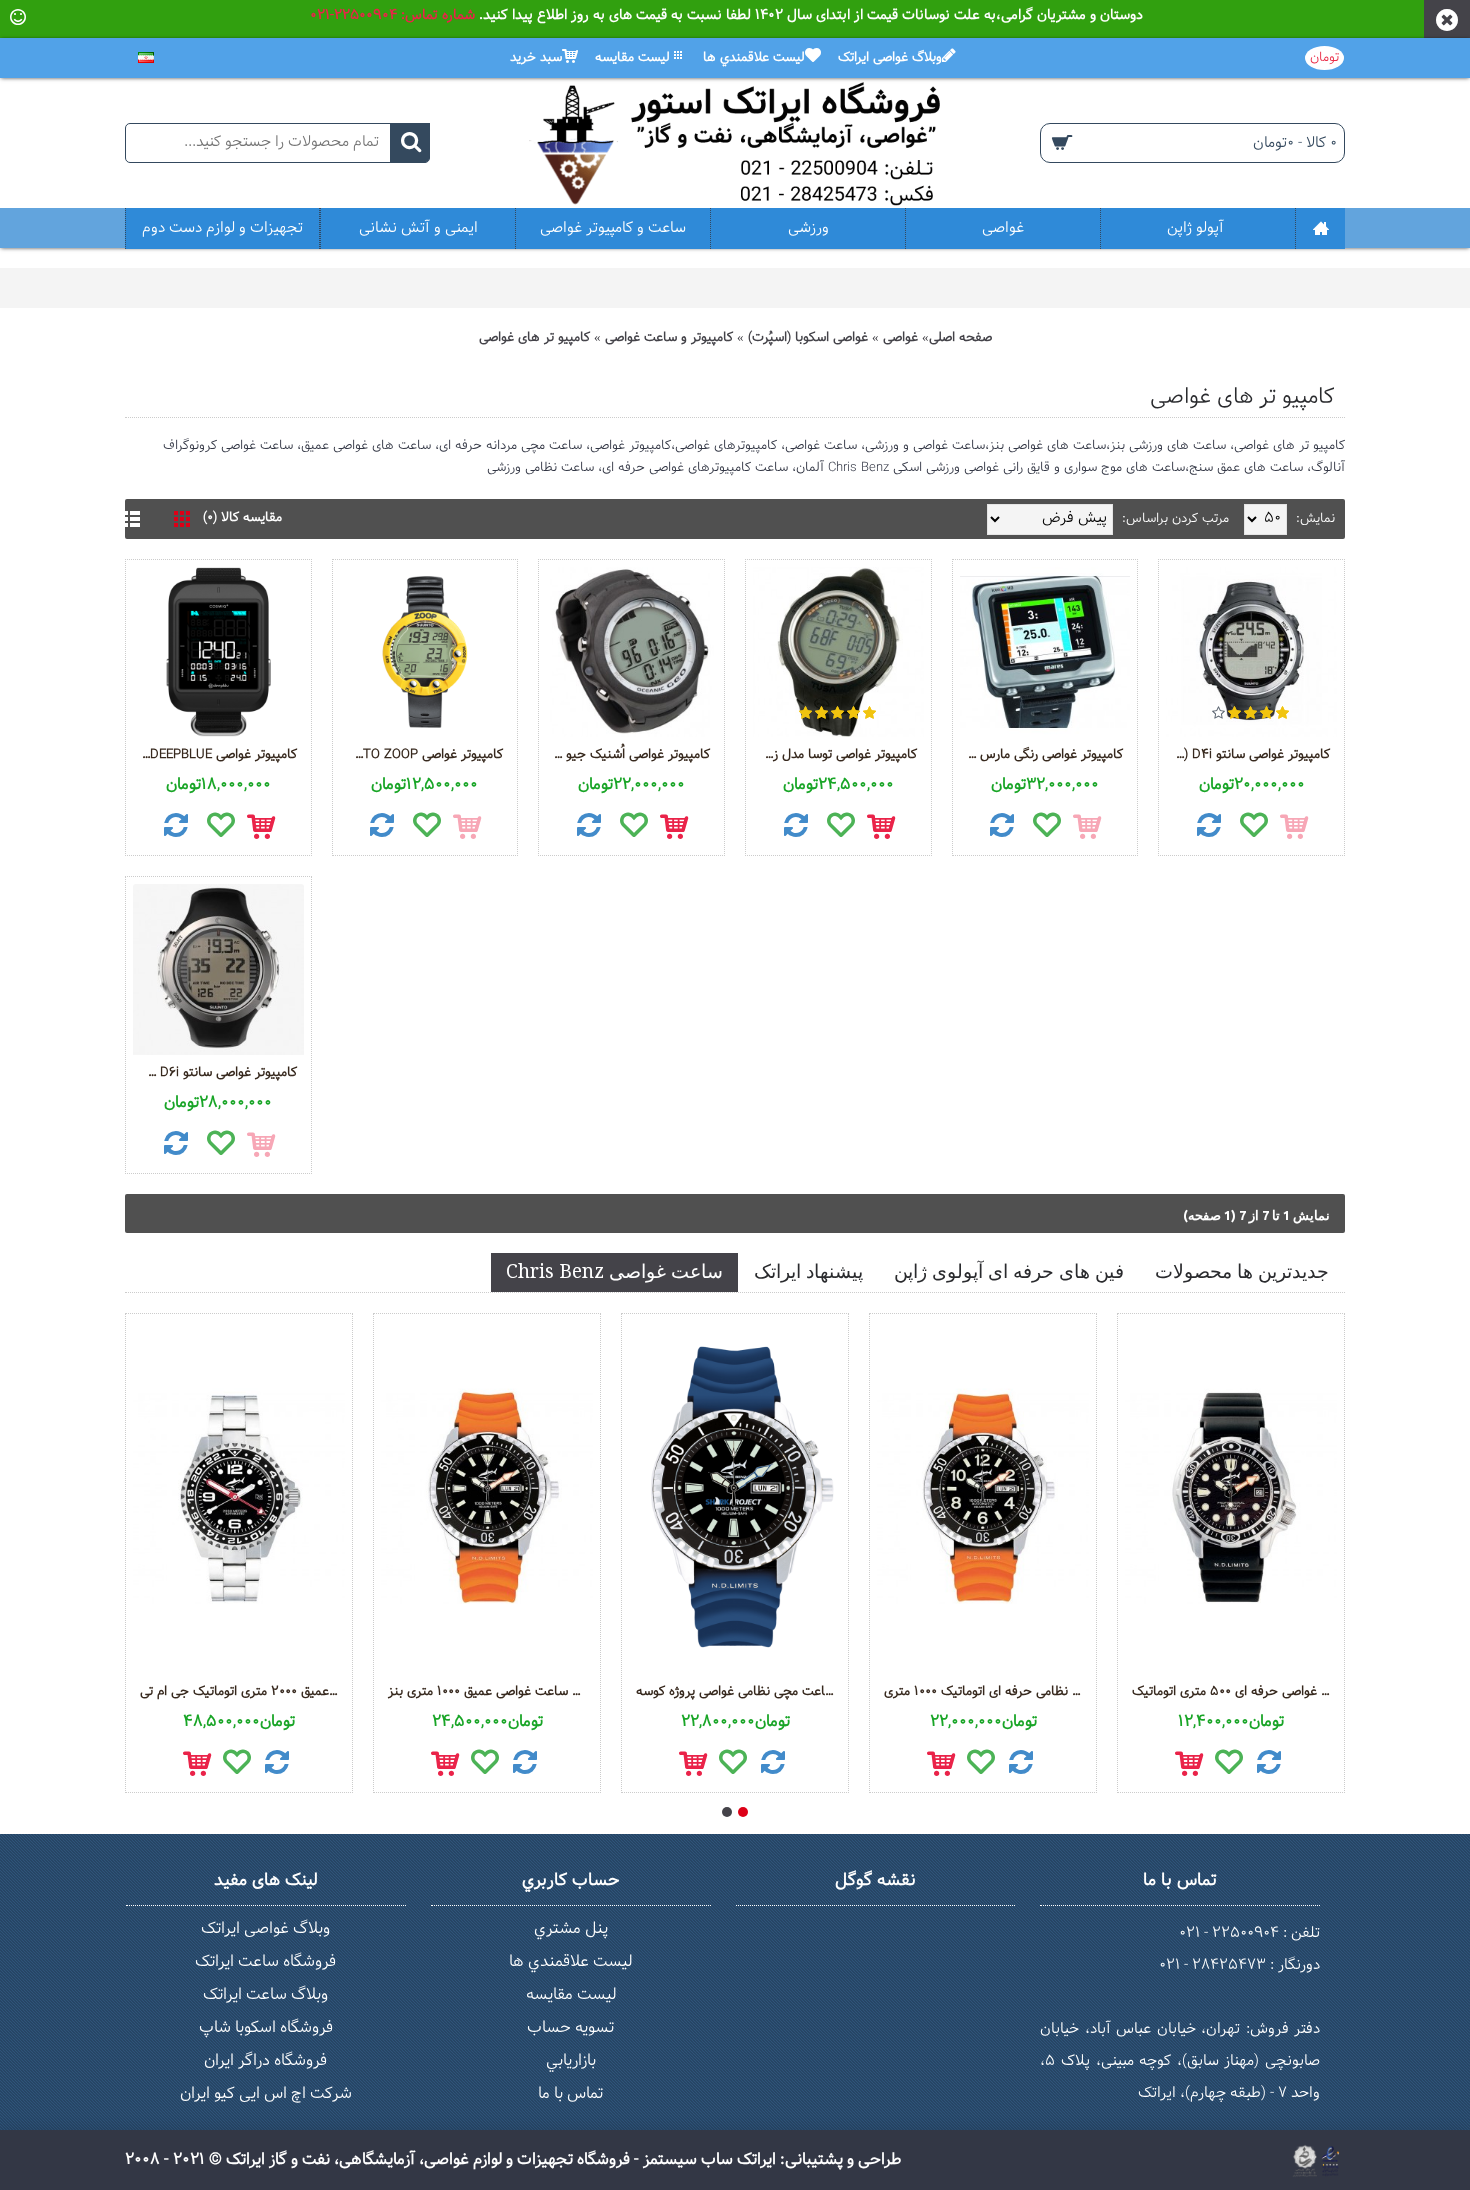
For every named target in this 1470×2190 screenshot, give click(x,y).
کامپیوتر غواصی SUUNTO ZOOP (422, 755)
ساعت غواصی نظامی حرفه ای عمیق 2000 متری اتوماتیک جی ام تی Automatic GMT (242, 1692)
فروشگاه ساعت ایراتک (265, 1961)
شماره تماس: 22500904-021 (392, 15)
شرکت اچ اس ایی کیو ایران (266, 2093)
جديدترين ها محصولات (1242, 1271)
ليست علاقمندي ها (570, 1961)
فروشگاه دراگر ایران (265, 2060)
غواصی (900, 338)
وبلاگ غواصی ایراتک (265, 1928)
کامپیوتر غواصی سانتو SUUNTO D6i (215, 1073)
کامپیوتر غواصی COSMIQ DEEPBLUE (215, 755)
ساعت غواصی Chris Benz (614, 1271)
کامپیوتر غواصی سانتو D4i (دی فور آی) (1248, 755)
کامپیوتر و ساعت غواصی (669, 338)
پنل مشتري (571, 1928)
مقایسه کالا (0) (242, 518)
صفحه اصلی (960, 338)
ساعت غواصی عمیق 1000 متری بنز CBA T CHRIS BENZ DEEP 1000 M (490, 1692)
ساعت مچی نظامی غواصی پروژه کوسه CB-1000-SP (738, 1692)
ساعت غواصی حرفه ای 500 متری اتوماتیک (1234, 1692)
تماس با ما (570, 2093)
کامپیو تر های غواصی (534, 338)
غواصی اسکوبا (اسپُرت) (808, 338)
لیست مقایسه (571, 1994)
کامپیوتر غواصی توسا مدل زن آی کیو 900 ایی (835, 755)
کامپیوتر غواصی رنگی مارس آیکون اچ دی (1042, 755)
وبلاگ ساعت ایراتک (265, 1994)
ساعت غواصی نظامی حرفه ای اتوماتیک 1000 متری (986, 1692)
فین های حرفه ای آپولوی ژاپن (1009, 1271)
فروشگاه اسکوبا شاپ (266, 2027)
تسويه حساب (570, 2027)
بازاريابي (571, 2060)
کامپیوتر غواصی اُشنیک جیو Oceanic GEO (628, 755)
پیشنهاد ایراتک (808, 1271)
